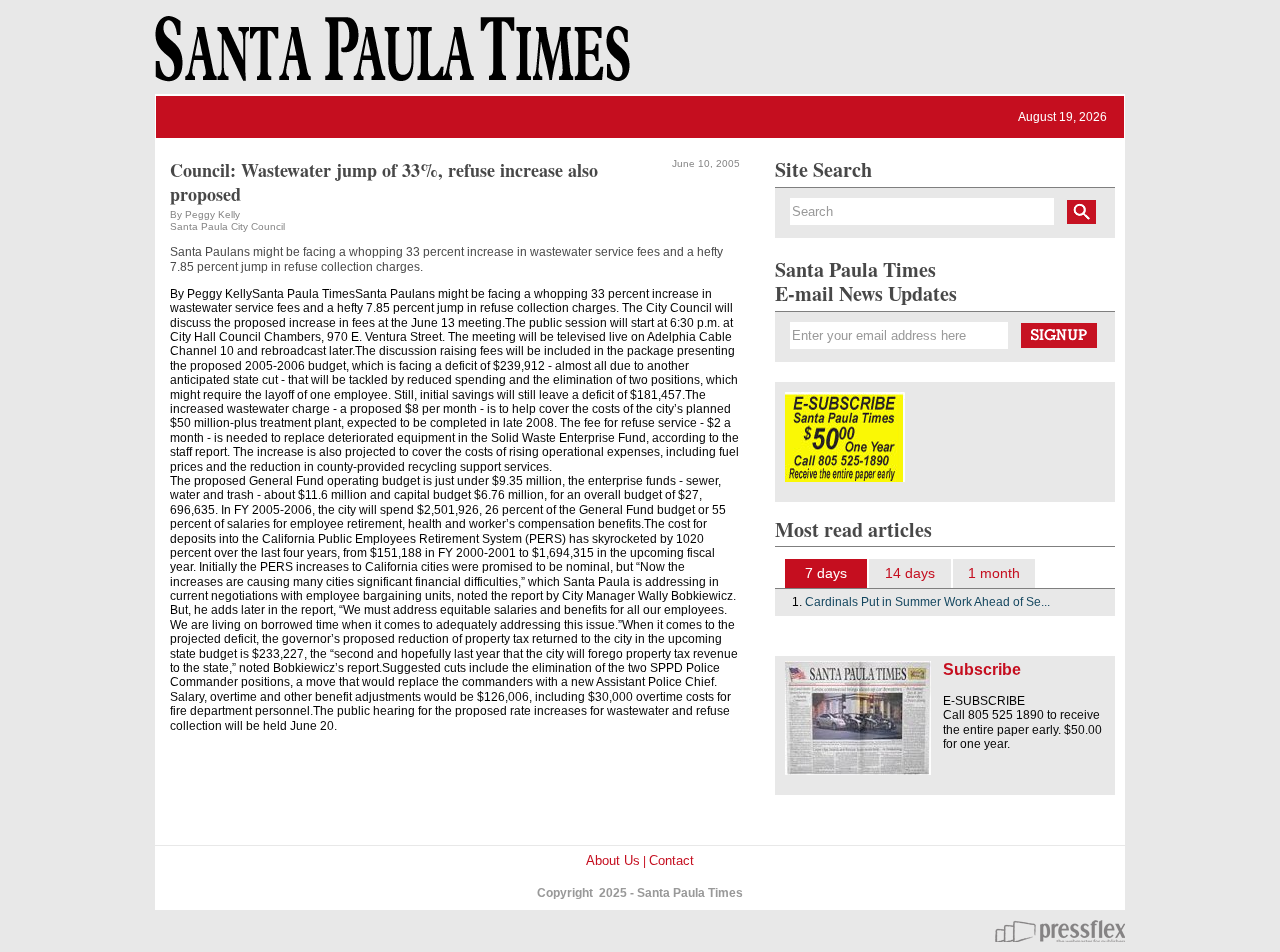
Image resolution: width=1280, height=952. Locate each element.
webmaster (1060, 931)
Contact (671, 860)
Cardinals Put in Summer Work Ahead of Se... (927, 602)
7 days (826, 573)
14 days (910, 573)
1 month (994, 573)
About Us (613, 860)
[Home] (389, 58)
